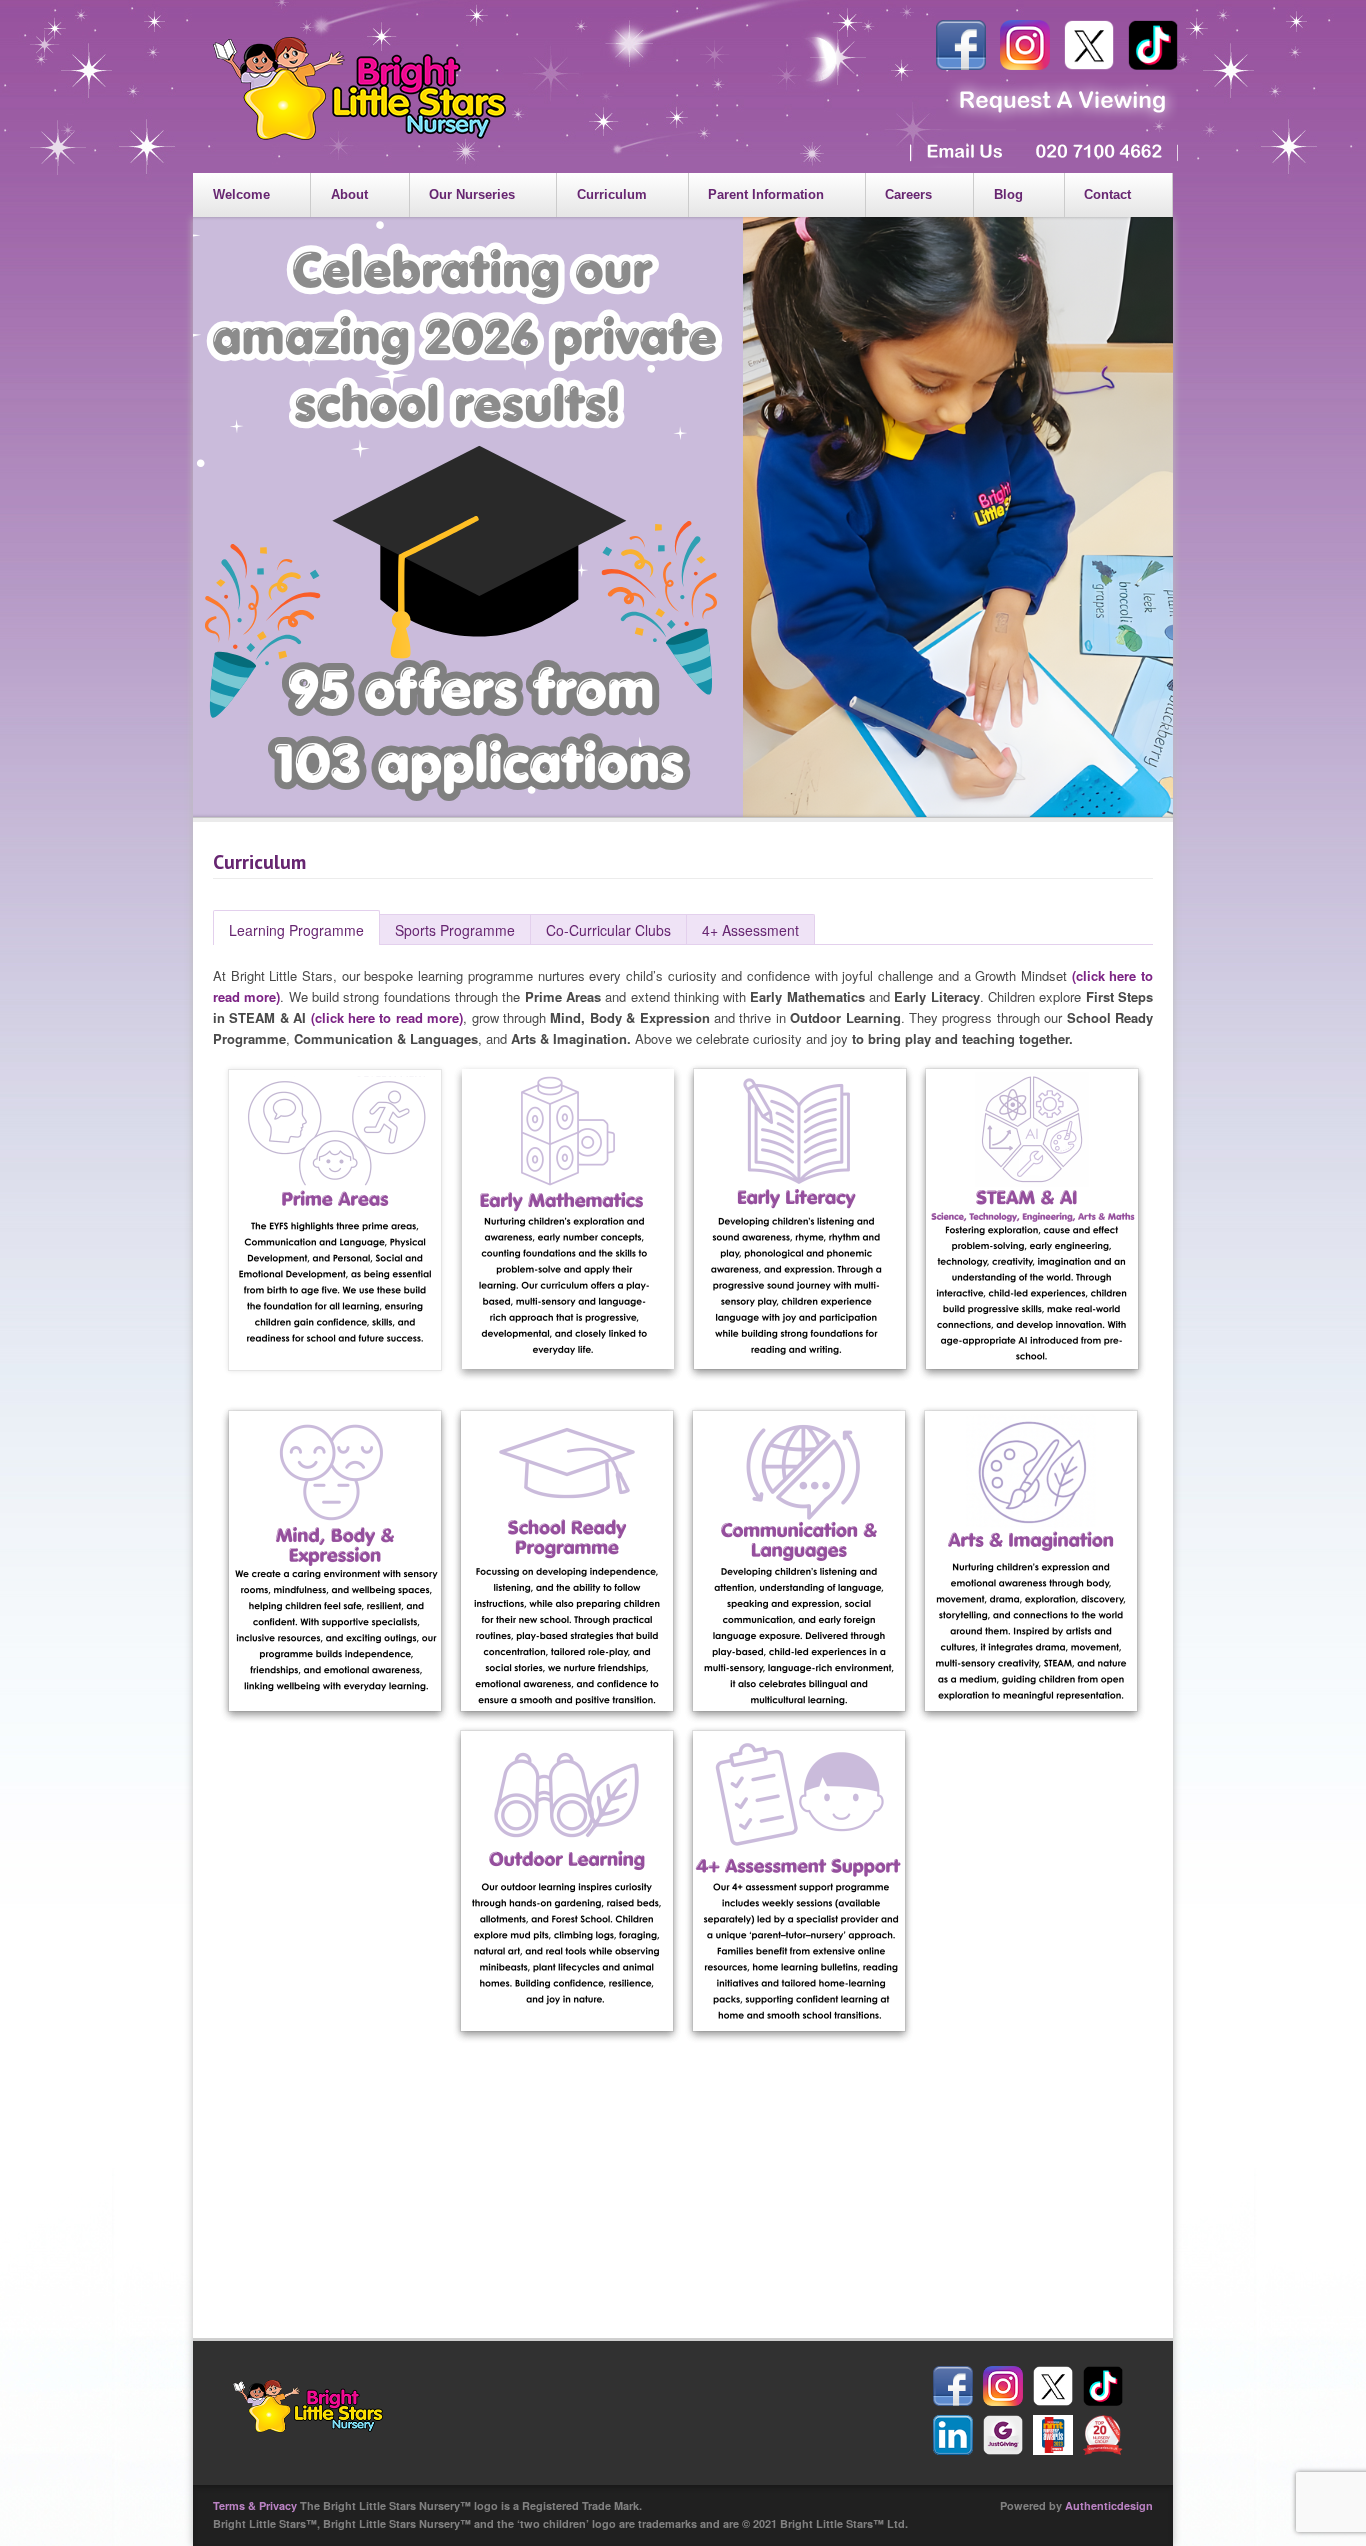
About (349, 194)
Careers (908, 194)
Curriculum (612, 194)
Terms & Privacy (255, 2505)
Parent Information (766, 194)
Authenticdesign (1109, 2505)
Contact (1107, 194)
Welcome (241, 194)
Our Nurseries (472, 194)
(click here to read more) (387, 1017)
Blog (1008, 194)
